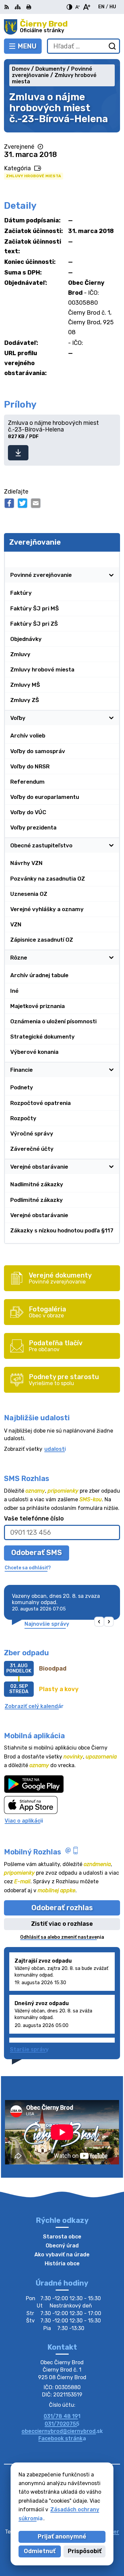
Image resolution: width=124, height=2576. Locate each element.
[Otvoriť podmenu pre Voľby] (111, 718)
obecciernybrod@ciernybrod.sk (62, 2431)
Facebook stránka (62, 2438)
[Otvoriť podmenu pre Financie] (111, 1070)
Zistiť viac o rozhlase (62, 1924)
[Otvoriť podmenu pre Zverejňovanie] (111, 559)
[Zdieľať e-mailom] (36, 503)
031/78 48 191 (62, 2416)
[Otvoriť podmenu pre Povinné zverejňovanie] (111, 575)
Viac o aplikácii (24, 1821)
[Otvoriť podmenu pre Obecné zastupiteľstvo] (111, 845)
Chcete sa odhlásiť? (28, 1568)
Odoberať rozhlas (62, 1908)
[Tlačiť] (29, 7)
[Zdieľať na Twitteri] (22, 503)
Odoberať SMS (37, 1553)
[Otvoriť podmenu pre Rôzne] (111, 958)
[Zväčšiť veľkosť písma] (86, 7)
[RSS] (7, 7)
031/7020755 (62, 2424)
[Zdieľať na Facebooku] (9, 503)
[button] (99, 1622)
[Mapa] (18, 7)
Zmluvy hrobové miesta (34, 176)
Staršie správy (29, 2049)
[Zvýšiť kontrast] (69, 7)
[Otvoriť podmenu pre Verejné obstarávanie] (111, 1167)
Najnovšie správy (47, 1624)
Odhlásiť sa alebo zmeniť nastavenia (62, 1937)
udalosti (55, 1449)
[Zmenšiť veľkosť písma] (77, 7)
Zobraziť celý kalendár (34, 1706)
